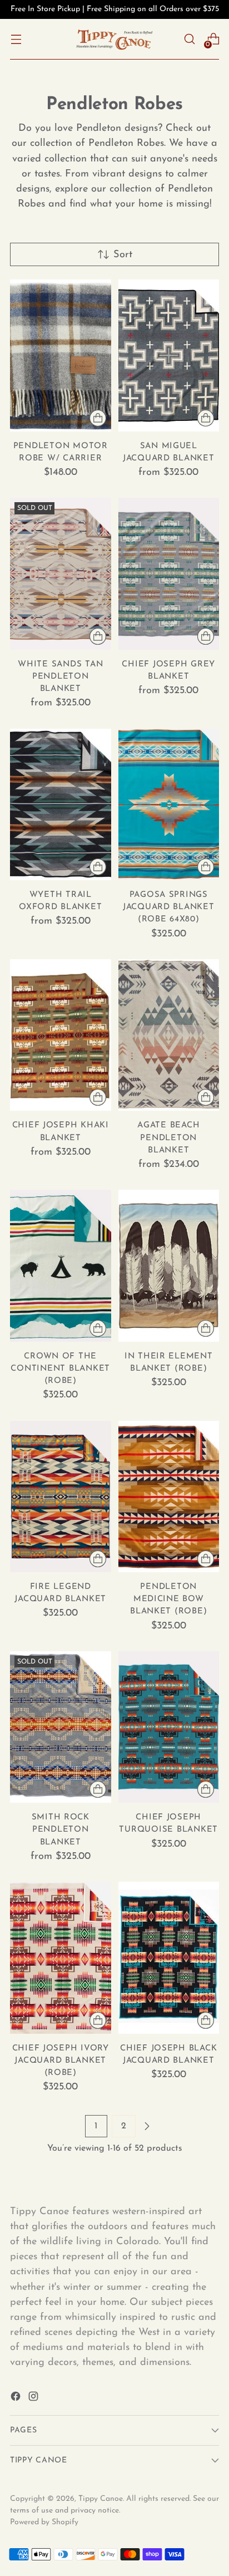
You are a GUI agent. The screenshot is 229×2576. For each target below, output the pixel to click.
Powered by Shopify (44, 2522)
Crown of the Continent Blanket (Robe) (60, 1369)
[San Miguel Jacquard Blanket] (169, 355)
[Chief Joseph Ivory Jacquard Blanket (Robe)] (61, 1957)
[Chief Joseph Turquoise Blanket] (169, 1727)
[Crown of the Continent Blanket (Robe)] (61, 1265)
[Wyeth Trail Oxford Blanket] (61, 804)
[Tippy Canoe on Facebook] (17, 2399)
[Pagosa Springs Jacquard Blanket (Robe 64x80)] (169, 804)
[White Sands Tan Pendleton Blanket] (61, 573)
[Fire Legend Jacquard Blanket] (61, 1496)
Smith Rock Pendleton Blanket (61, 1830)
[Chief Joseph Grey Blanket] (169, 573)
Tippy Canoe (101, 2499)
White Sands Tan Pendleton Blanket (60, 677)
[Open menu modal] (16, 39)
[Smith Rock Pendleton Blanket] (61, 1727)
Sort (123, 255)
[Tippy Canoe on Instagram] (34, 2399)
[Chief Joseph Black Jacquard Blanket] (169, 1957)
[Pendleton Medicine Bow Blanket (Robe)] (169, 1496)
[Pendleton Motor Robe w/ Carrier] (61, 355)
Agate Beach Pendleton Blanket (168, 1138)
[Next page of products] (147, 2126)
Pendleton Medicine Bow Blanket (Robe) (168, 1599)
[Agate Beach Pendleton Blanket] (169, 1035)
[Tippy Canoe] (114, 39)
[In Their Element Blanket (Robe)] (169, 1265)
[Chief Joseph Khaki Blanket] (61, 1035)
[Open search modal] (189, 39)
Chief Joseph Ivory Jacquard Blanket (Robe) (61, 2061)
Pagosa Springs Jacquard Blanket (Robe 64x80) (169, 907)
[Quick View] (98, 418)
